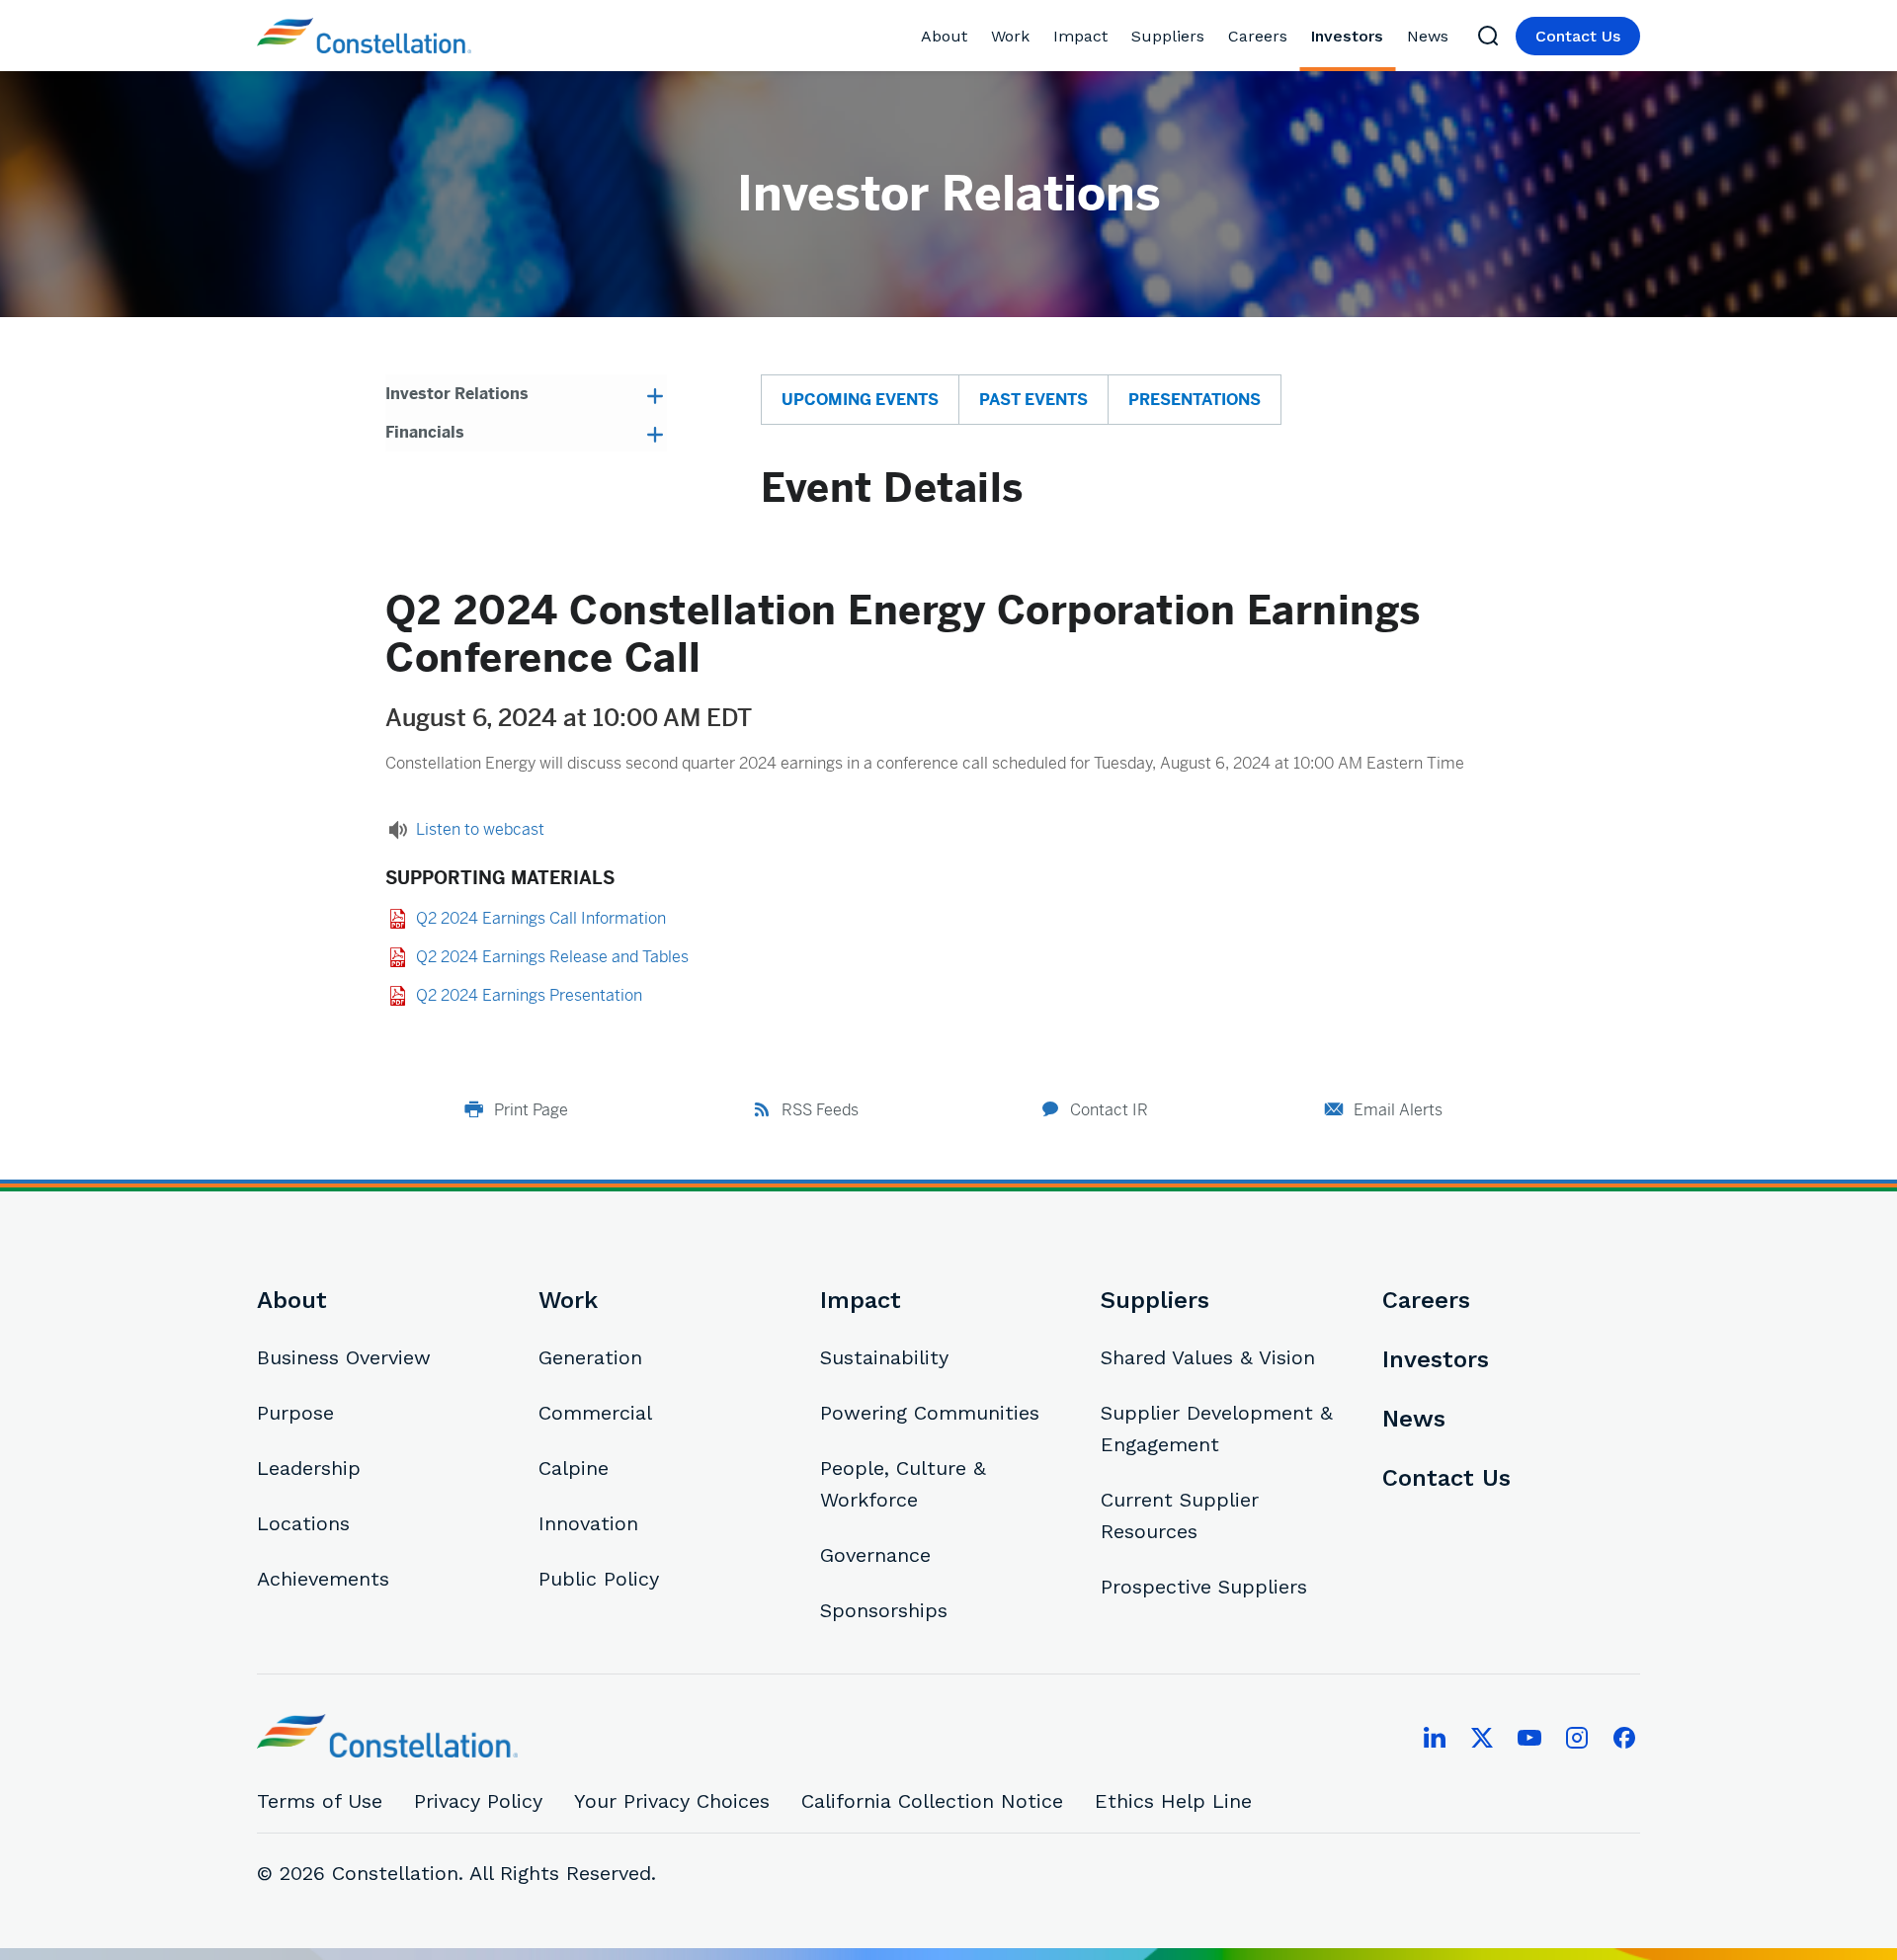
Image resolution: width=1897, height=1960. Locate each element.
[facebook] (1624, 1738)
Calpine (574, 1468)
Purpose (295, 1413)
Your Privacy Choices (672, 1801)
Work (1010, 36)
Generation (590, 1357)
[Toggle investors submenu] (1391, 36)
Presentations (1195, 400)
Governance (875, 1555)
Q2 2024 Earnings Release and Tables (552, 957)
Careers (1258, 36)
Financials (425, 432)
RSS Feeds (820, 1110)
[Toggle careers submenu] (1295, 36)
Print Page (531, 1110)
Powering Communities (930, 1413)
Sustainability (884, 1357)
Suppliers (1168, 36)
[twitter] (1482, 1738)
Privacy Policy (478, 1801)
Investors (1347, 36)
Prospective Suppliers (1204, 1587)
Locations (303, 1523)
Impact (1080, 36)
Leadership (309, 1468)
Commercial (595, 1413)
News (1428, 36)
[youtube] (1529, 1738)
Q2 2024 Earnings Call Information (541, 918)
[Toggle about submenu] (975, 36)
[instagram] (1577, 1738)
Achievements (323, 1579)
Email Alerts (1398, 1110)
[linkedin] (1435, 1738)
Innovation (588, 1523)
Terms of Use (320, 1801)
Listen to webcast (480, 829)
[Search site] (1488, 36)
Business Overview (344, 1357)
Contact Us (1578, 36)
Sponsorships (884, 1610)
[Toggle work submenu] (1037, 36)
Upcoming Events (860, 400)
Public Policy (599, 1579)
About (944, 36)
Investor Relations (457, 394)
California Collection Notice (932, 1801)
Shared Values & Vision (1208, 1357)
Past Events (1033, 400)
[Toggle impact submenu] (1115, 36)
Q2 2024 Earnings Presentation (529, 995)
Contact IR (1109, 1110)
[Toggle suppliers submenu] (1212, 36)
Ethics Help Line (1173, 1801)
